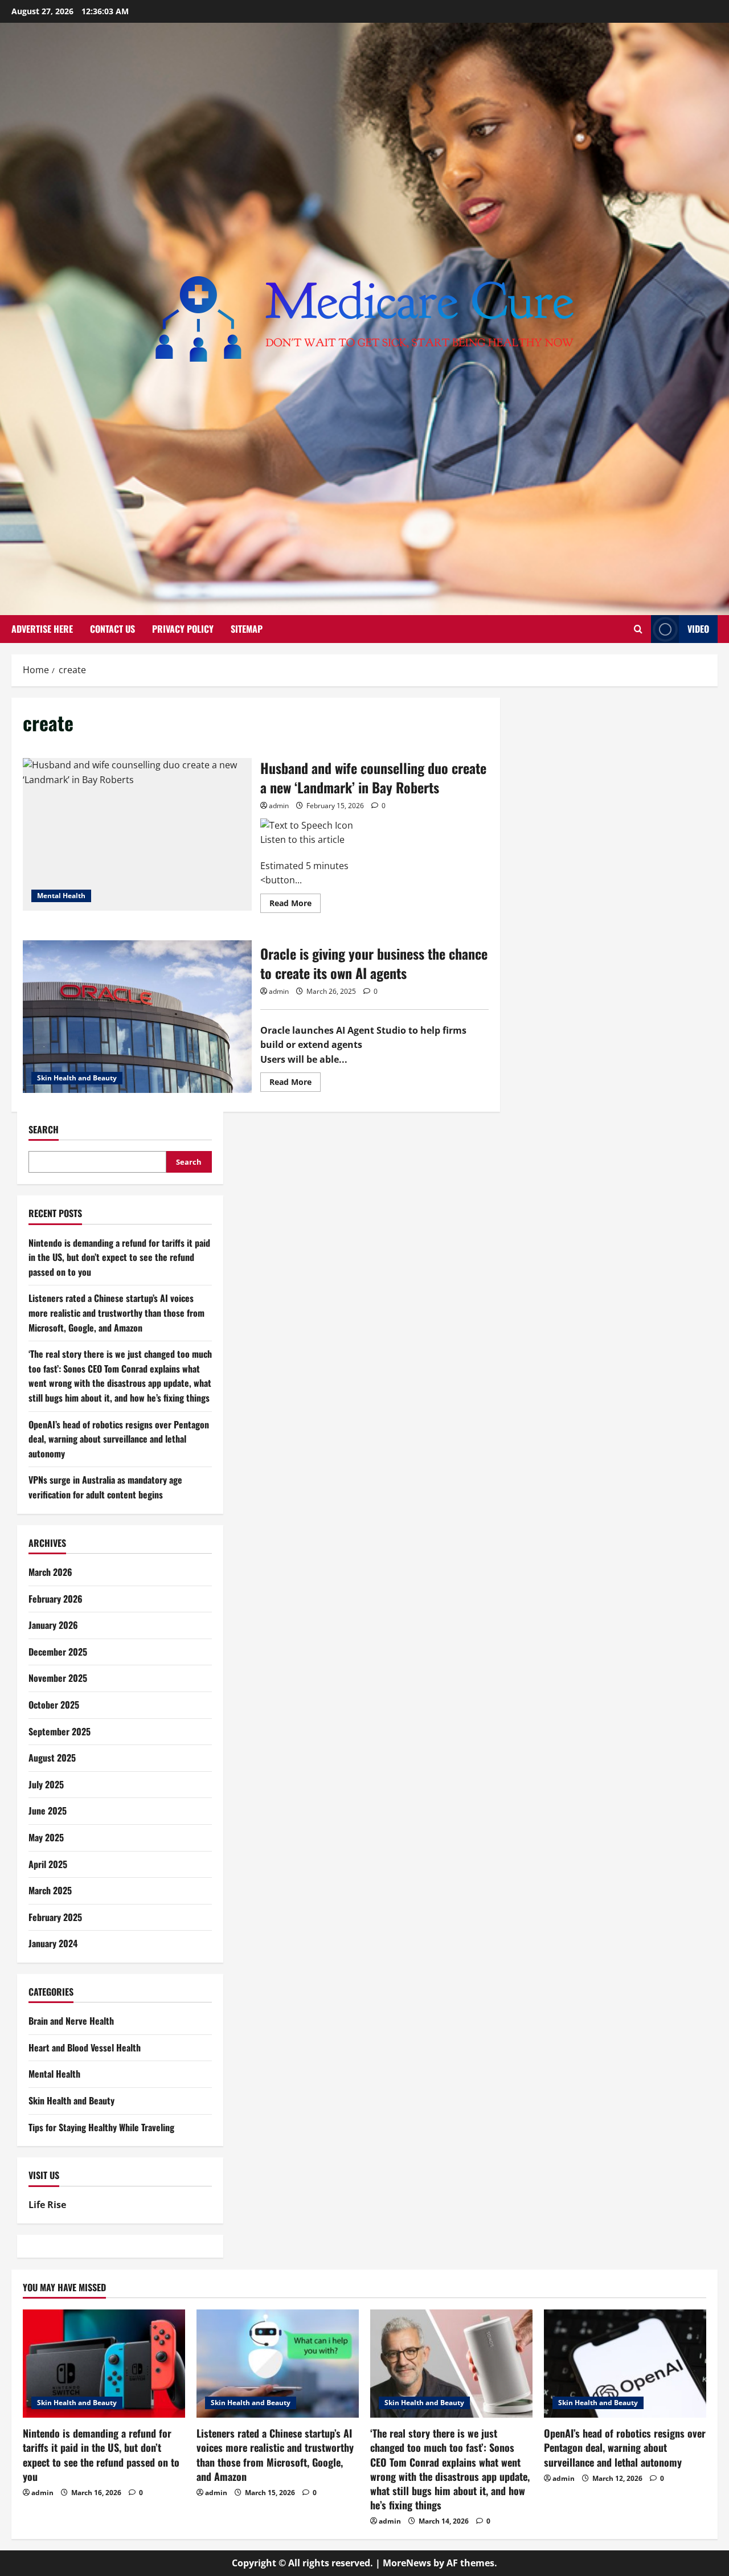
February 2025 (55, 1917)
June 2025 (48, 1811)
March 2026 (50, 1572)
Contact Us (112, 629)
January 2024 (53, 1944)
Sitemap (247, 629)
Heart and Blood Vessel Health (85, 2047)
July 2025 (46, 1784)
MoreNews (407, 2563)
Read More (295, 905)
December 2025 (58, 1652)
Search (44, 1130)
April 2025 (48, 1864)
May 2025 (46, 1837)
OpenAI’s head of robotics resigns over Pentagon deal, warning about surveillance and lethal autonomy (119, 1439)
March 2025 (50, 1891)
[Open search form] (638, 629)
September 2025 (60, 1731)
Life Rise (47, 2205)
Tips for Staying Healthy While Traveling (101, 2127)
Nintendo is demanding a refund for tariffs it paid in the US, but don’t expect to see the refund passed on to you (119, 1257)
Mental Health (61, 896)
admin (279, 806)
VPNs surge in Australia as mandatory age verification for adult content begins (105, 1488)
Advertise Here (42, 629)
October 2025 (54, 1705)
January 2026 (53, 1625)
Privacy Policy (183, 629)
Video (698, 629)
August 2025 (52, 1758)
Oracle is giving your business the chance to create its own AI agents (137, 1017)
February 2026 (56, 1599)
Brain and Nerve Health (71, 2021)
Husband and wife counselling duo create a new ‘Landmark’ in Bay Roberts (137, 834)
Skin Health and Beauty (77, 1078)
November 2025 (58, 1678)
